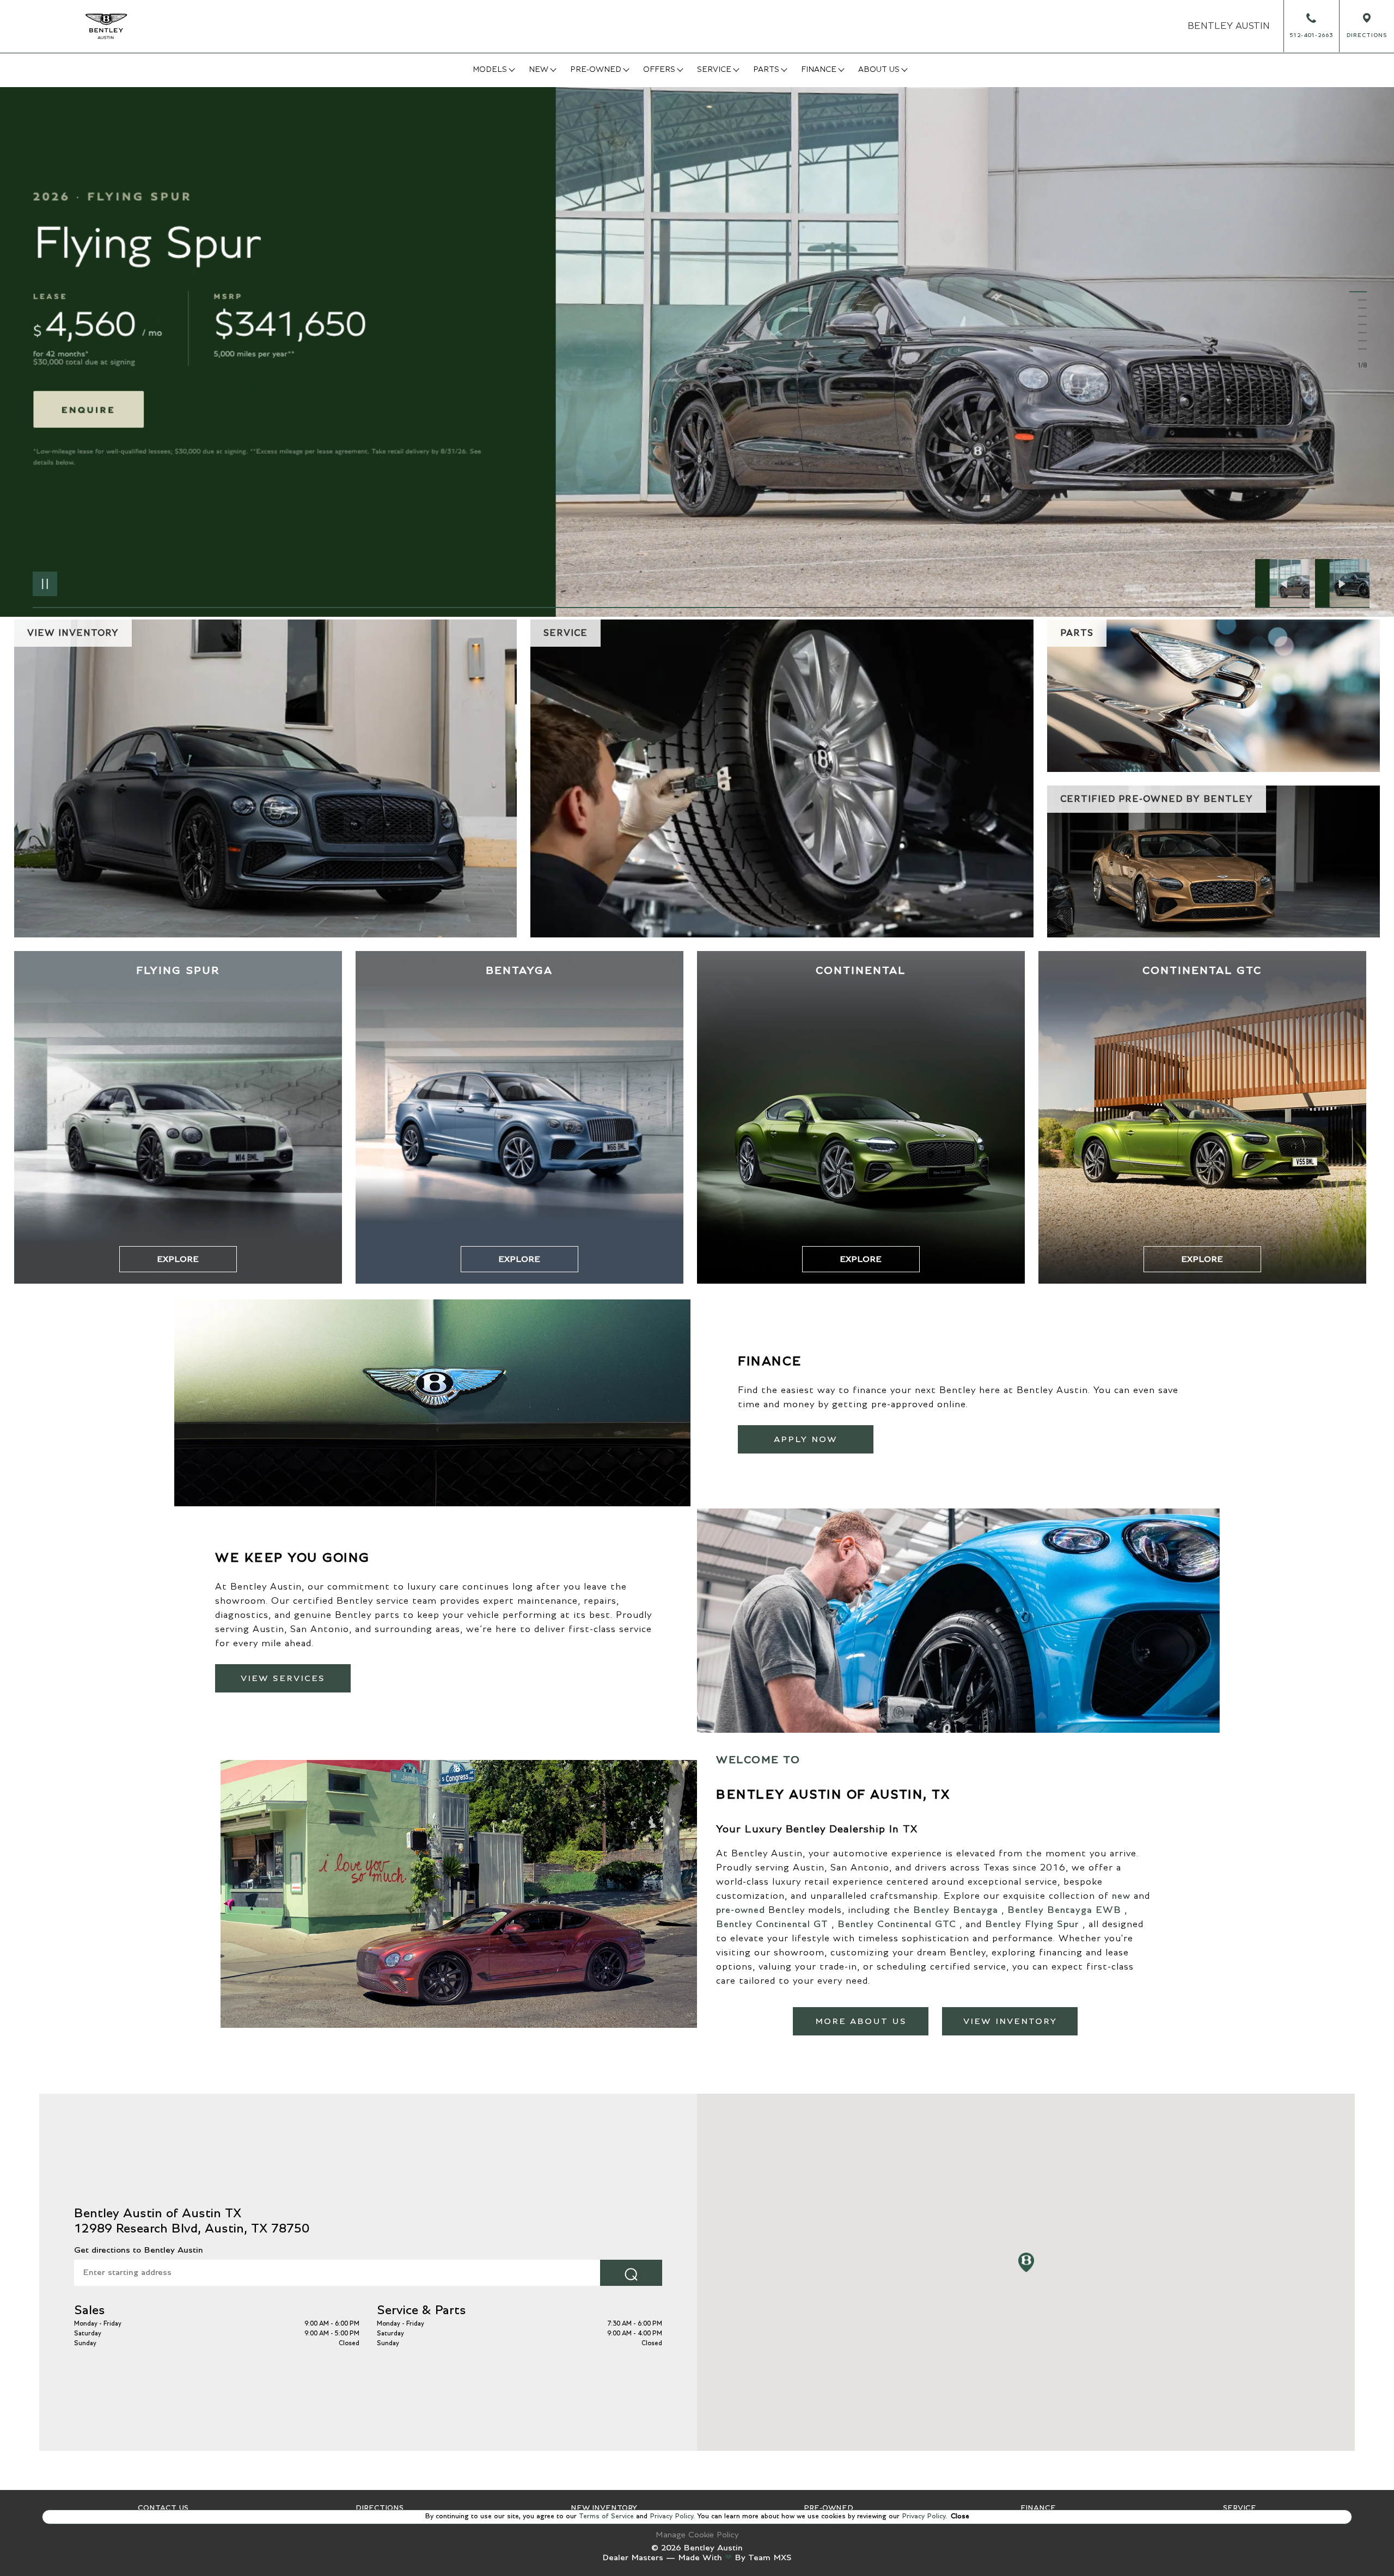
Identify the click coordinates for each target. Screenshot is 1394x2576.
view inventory (1010, 2021)
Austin (1229, 26)
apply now (806, 1439)
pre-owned (741, 1910)
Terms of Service (606, 2516)
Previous (1285, 584)
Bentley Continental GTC (897, 1924)
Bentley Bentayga (956, 1910)
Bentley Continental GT (772, 1924)
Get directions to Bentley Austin (139, 2250)
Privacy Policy (670, 2516)
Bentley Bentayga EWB (1064, 1910)
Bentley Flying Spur (1032, 1924)
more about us (861, 2021)
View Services (283, 1678)
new (1121, 1896)
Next (1342, 584)
